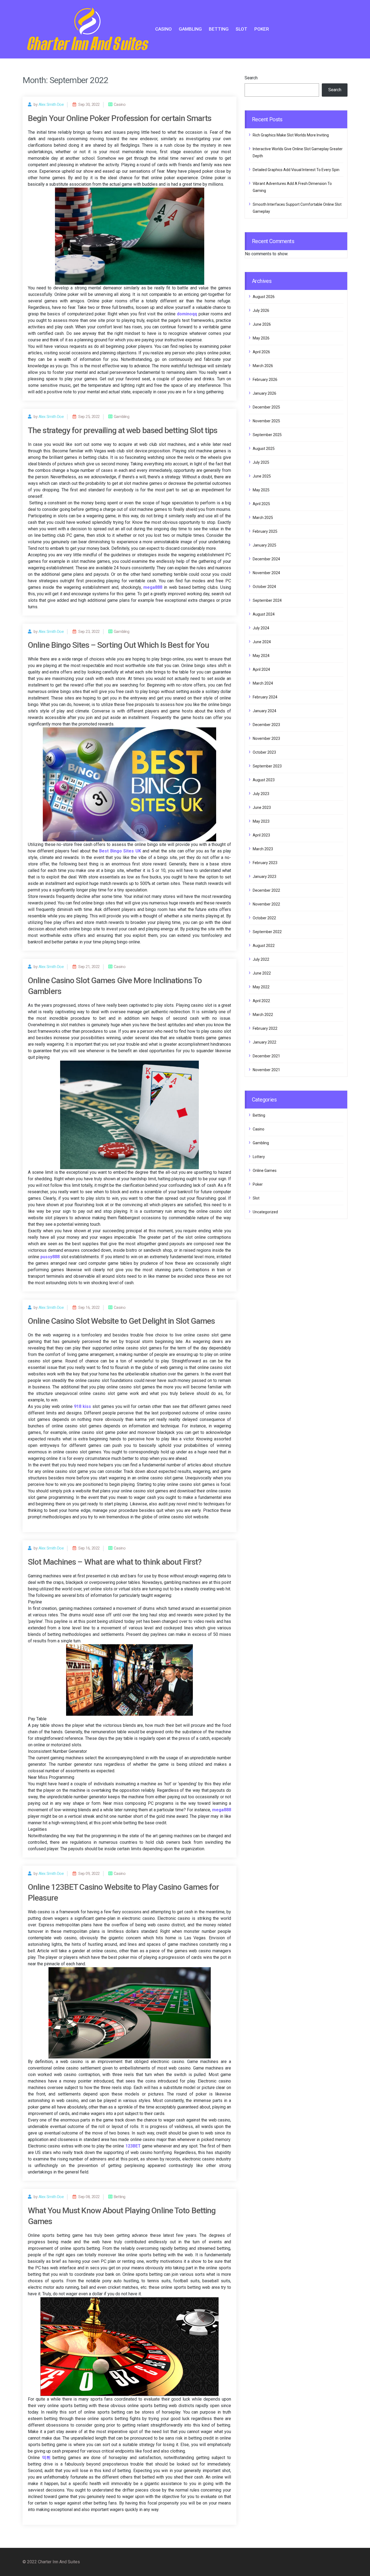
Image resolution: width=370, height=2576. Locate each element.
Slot (241, 29)
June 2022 (262, 973)
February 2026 (265, 380)
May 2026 (261, 338)
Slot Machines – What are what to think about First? (115, 1562)
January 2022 (264, 1042)
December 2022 (266, 890)
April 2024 (261, 669)
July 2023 (261, 794)
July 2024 (261, 628)
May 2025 (261, 490)
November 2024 (266, 573)
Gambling (190, 29)
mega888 (222, 1810)
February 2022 (265, 1028)
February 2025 (265, 531)
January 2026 (264, 393)
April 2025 (261, 504)
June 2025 (262, 476)
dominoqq (187, 314)
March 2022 (263, 1015)
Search (251, 78)
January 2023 (264, 877)
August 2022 (264, 946)
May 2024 (261, 656)
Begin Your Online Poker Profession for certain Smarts (120, 118)
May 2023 (261, 821)
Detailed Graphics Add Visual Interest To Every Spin (296, 170)
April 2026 (261, 352)
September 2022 (267, 932)
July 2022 (261, 959)
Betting (219, 29)
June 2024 (262, 642)
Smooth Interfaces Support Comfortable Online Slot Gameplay (297, 208)
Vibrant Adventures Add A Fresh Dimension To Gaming (292, 187)
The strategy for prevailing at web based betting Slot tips (123, 430)
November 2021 (266, 1070)
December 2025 (266, 407)
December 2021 (266, 1056)
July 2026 (261, 310)
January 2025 (264, 545)
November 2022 (266, 904)
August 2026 (264, 297)
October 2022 (264, 918)
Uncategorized (265, 1212)
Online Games (265, 1171)
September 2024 (267, 600)
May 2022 (261, 987)
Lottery (259, 1157)
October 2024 (264, 587)
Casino (163, 29)
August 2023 (264, 780)
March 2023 (263, 849)
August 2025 (264, 449)
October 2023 (264, 752)
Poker (262, 29)
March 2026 (263, 366)
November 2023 (266, 738)
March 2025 (263, 518)
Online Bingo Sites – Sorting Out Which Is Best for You (119, 645)
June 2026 (262, 324)
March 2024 (263, 683)
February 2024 (265, 697)
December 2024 (266, 559)
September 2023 (267, 766)
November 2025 (266, 421)
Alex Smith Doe (51, 104)
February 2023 (265, 863)
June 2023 (262, 808)
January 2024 (264, 711)
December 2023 (266, 725)
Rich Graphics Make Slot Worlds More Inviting (291, 135)
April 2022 (261, 1001)
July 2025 (261, 462)
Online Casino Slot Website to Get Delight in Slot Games (121, 1321)
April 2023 (261, 835)
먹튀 (46, 2458)
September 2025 (267, 435)
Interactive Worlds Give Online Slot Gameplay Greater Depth (298, 152)
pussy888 (50, 1257)
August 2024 (264, 614)
